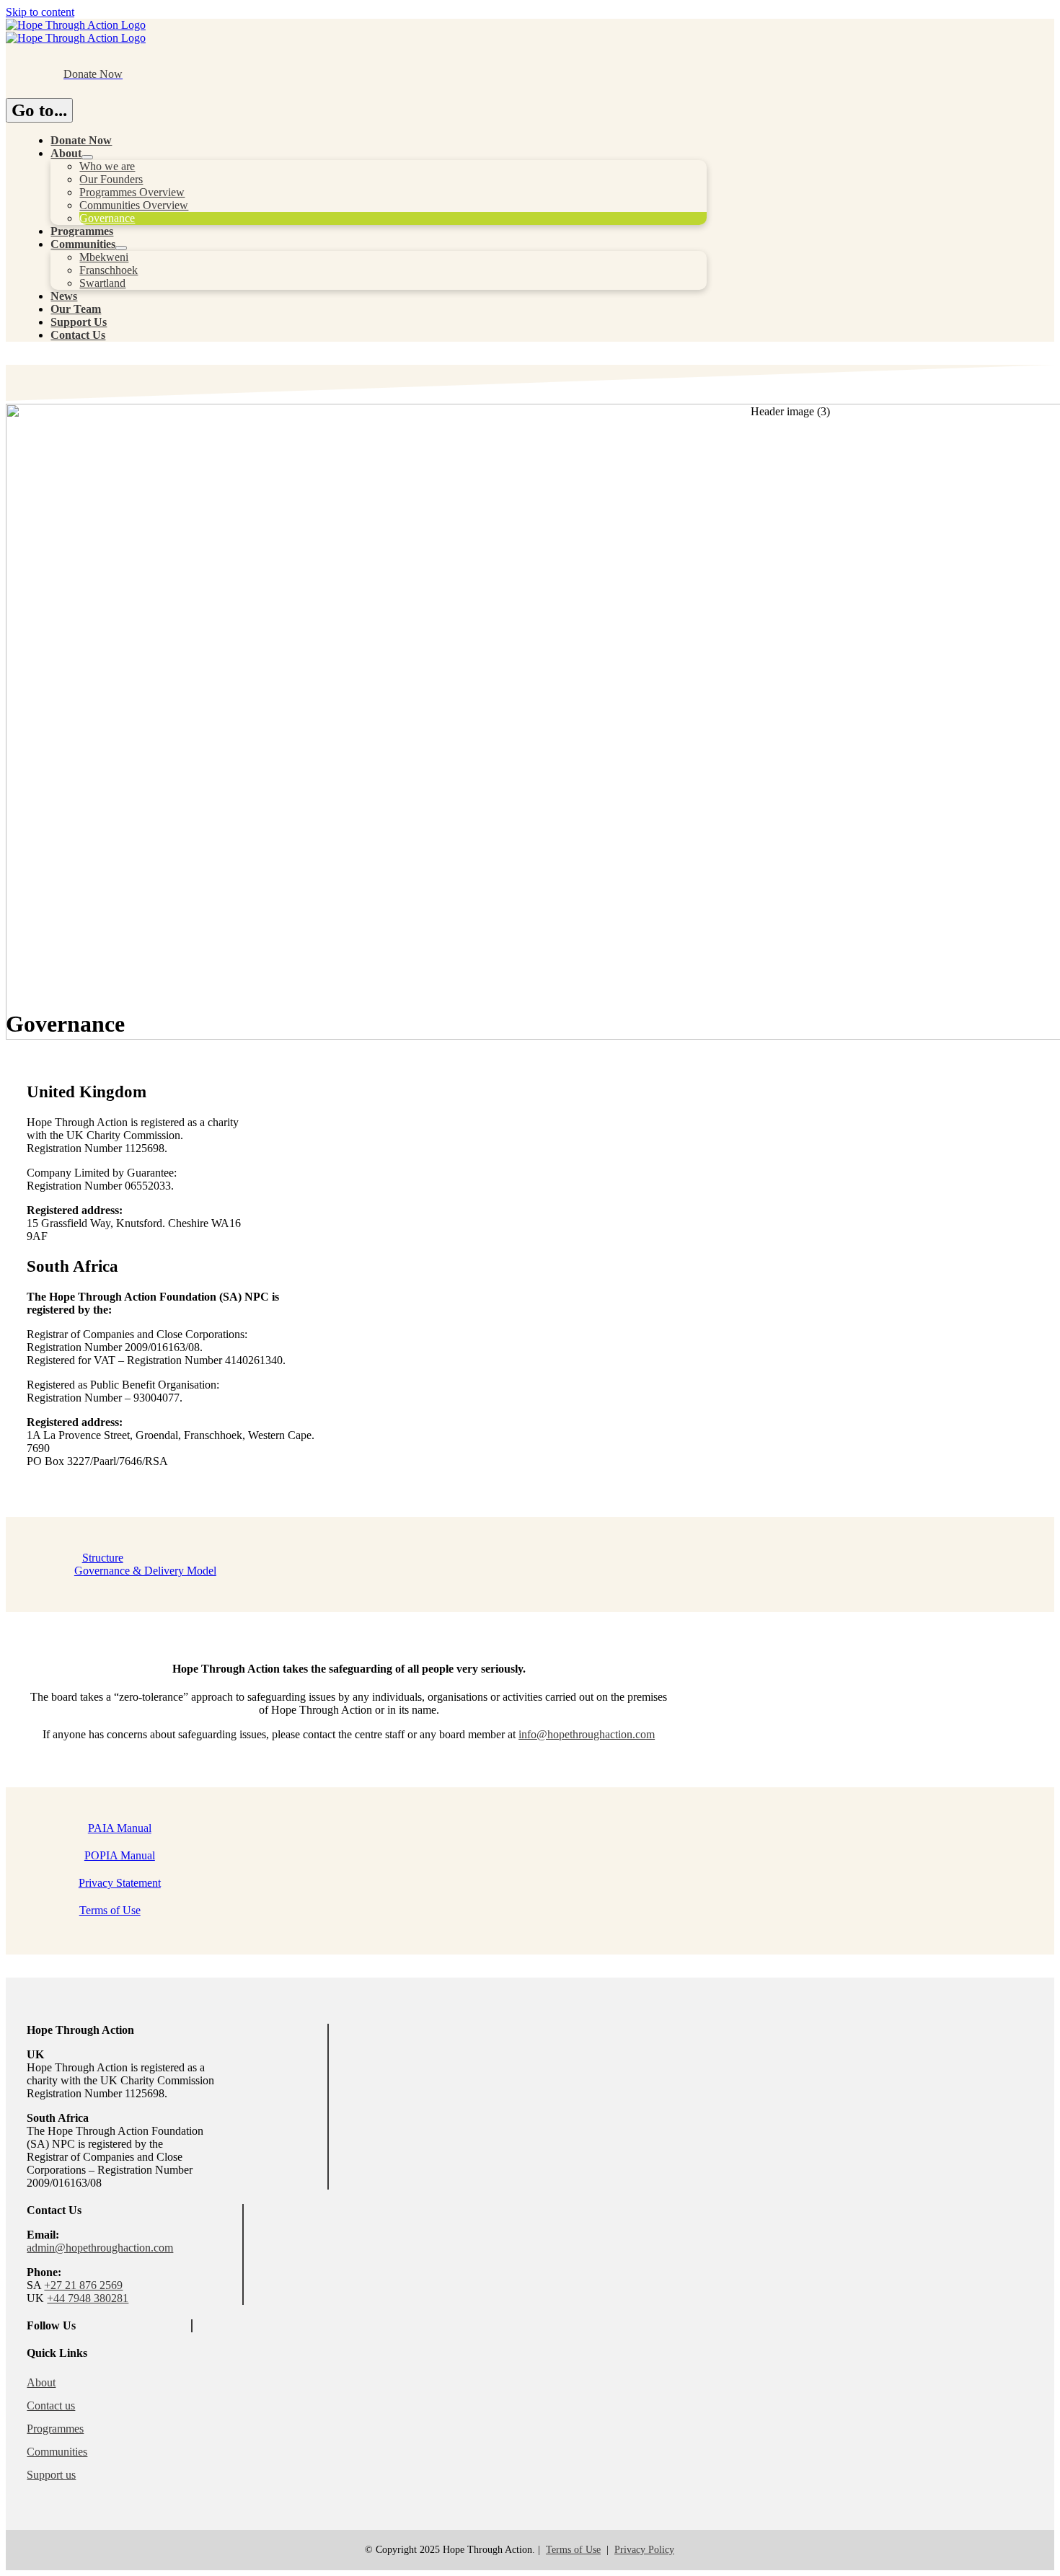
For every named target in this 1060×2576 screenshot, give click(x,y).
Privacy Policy (644, 2550)
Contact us (51, 2405)
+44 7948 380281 (88, 2298)
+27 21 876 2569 (83, 2285)
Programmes (55, 2429)
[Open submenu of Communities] (121, 248)
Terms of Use (573, 2550)
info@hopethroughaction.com (587, 1734)
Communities (57, 2452)
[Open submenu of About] (87, 157)
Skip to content (40, 12)
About (41, 2382)
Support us (51, 2475)
